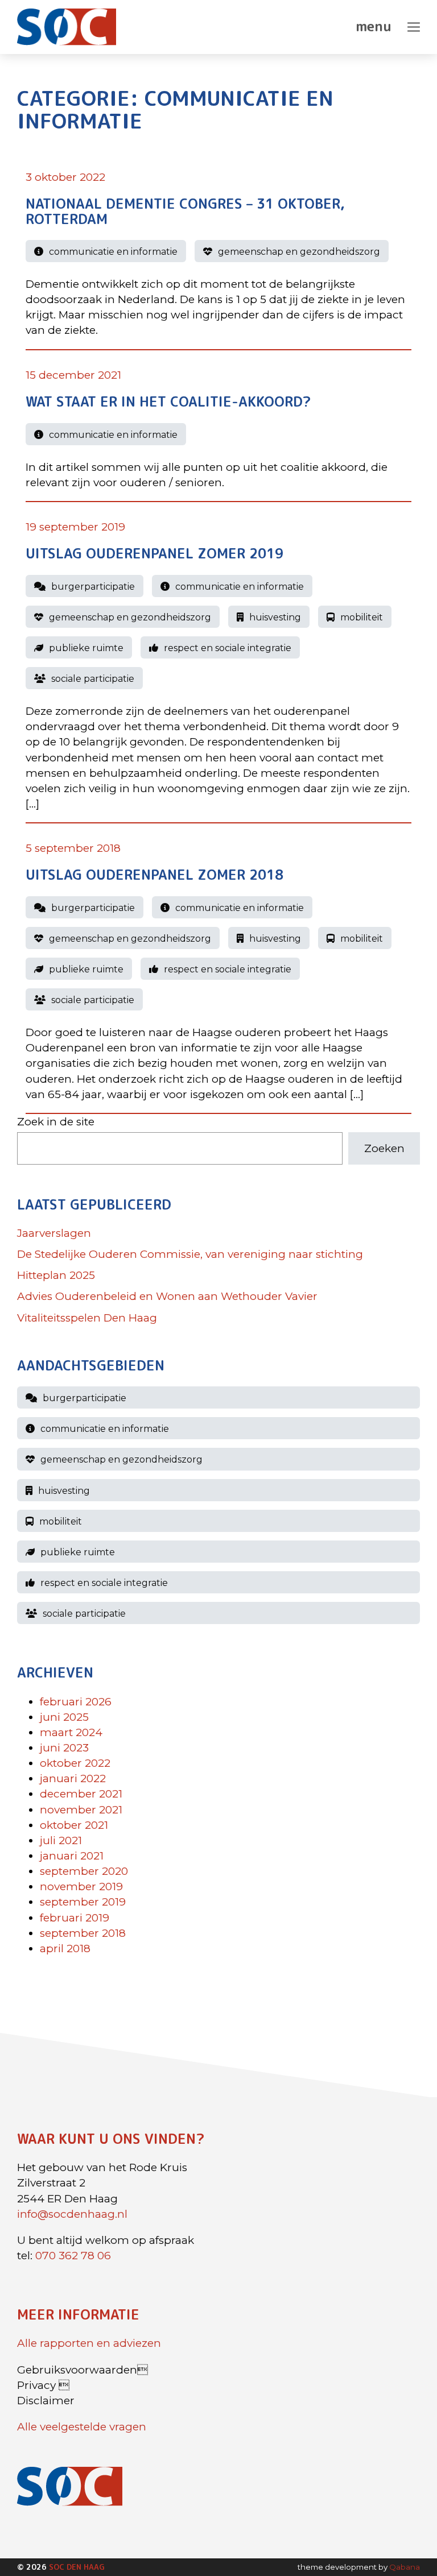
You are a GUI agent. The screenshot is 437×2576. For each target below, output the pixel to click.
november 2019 (81, 1887)
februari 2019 (75, 1917)
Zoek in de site (56, 1122)
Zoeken (384, 1148)
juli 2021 (61, 1840)
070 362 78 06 (73, 2256)
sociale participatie (93, 679)
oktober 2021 (74, 1825)
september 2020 (84, 1871)
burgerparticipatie (93, 586)
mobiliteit (362, 617)
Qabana (405, 2567)
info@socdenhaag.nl (72, 2214)
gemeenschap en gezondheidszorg (299, 252)
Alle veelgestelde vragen (82, 2427)
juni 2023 (64, 1748)
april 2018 (65, 1948)
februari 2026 (76, 1701)
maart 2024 (71, 1732)
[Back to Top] (406, 2536)
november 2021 (81, 1809)
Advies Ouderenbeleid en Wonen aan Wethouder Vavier (167, 1296)
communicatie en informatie (113, 252)
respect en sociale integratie (228, 648)
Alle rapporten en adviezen (89, 2343)
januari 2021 (72, 1856)
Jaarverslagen (54, 1233)
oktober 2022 (75, 1763)
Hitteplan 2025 (56, 1275)
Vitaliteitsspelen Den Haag (87, 1317)
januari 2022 (73, 1778)
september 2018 (83, 1933)
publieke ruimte (86, 648)
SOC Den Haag (77, 2567)
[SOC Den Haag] (72, 27)
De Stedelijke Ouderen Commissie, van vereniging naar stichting (190, 1254)
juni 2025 (64, 1716)
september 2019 (83, 1902)
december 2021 (81, 1794)
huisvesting (275, 617)
